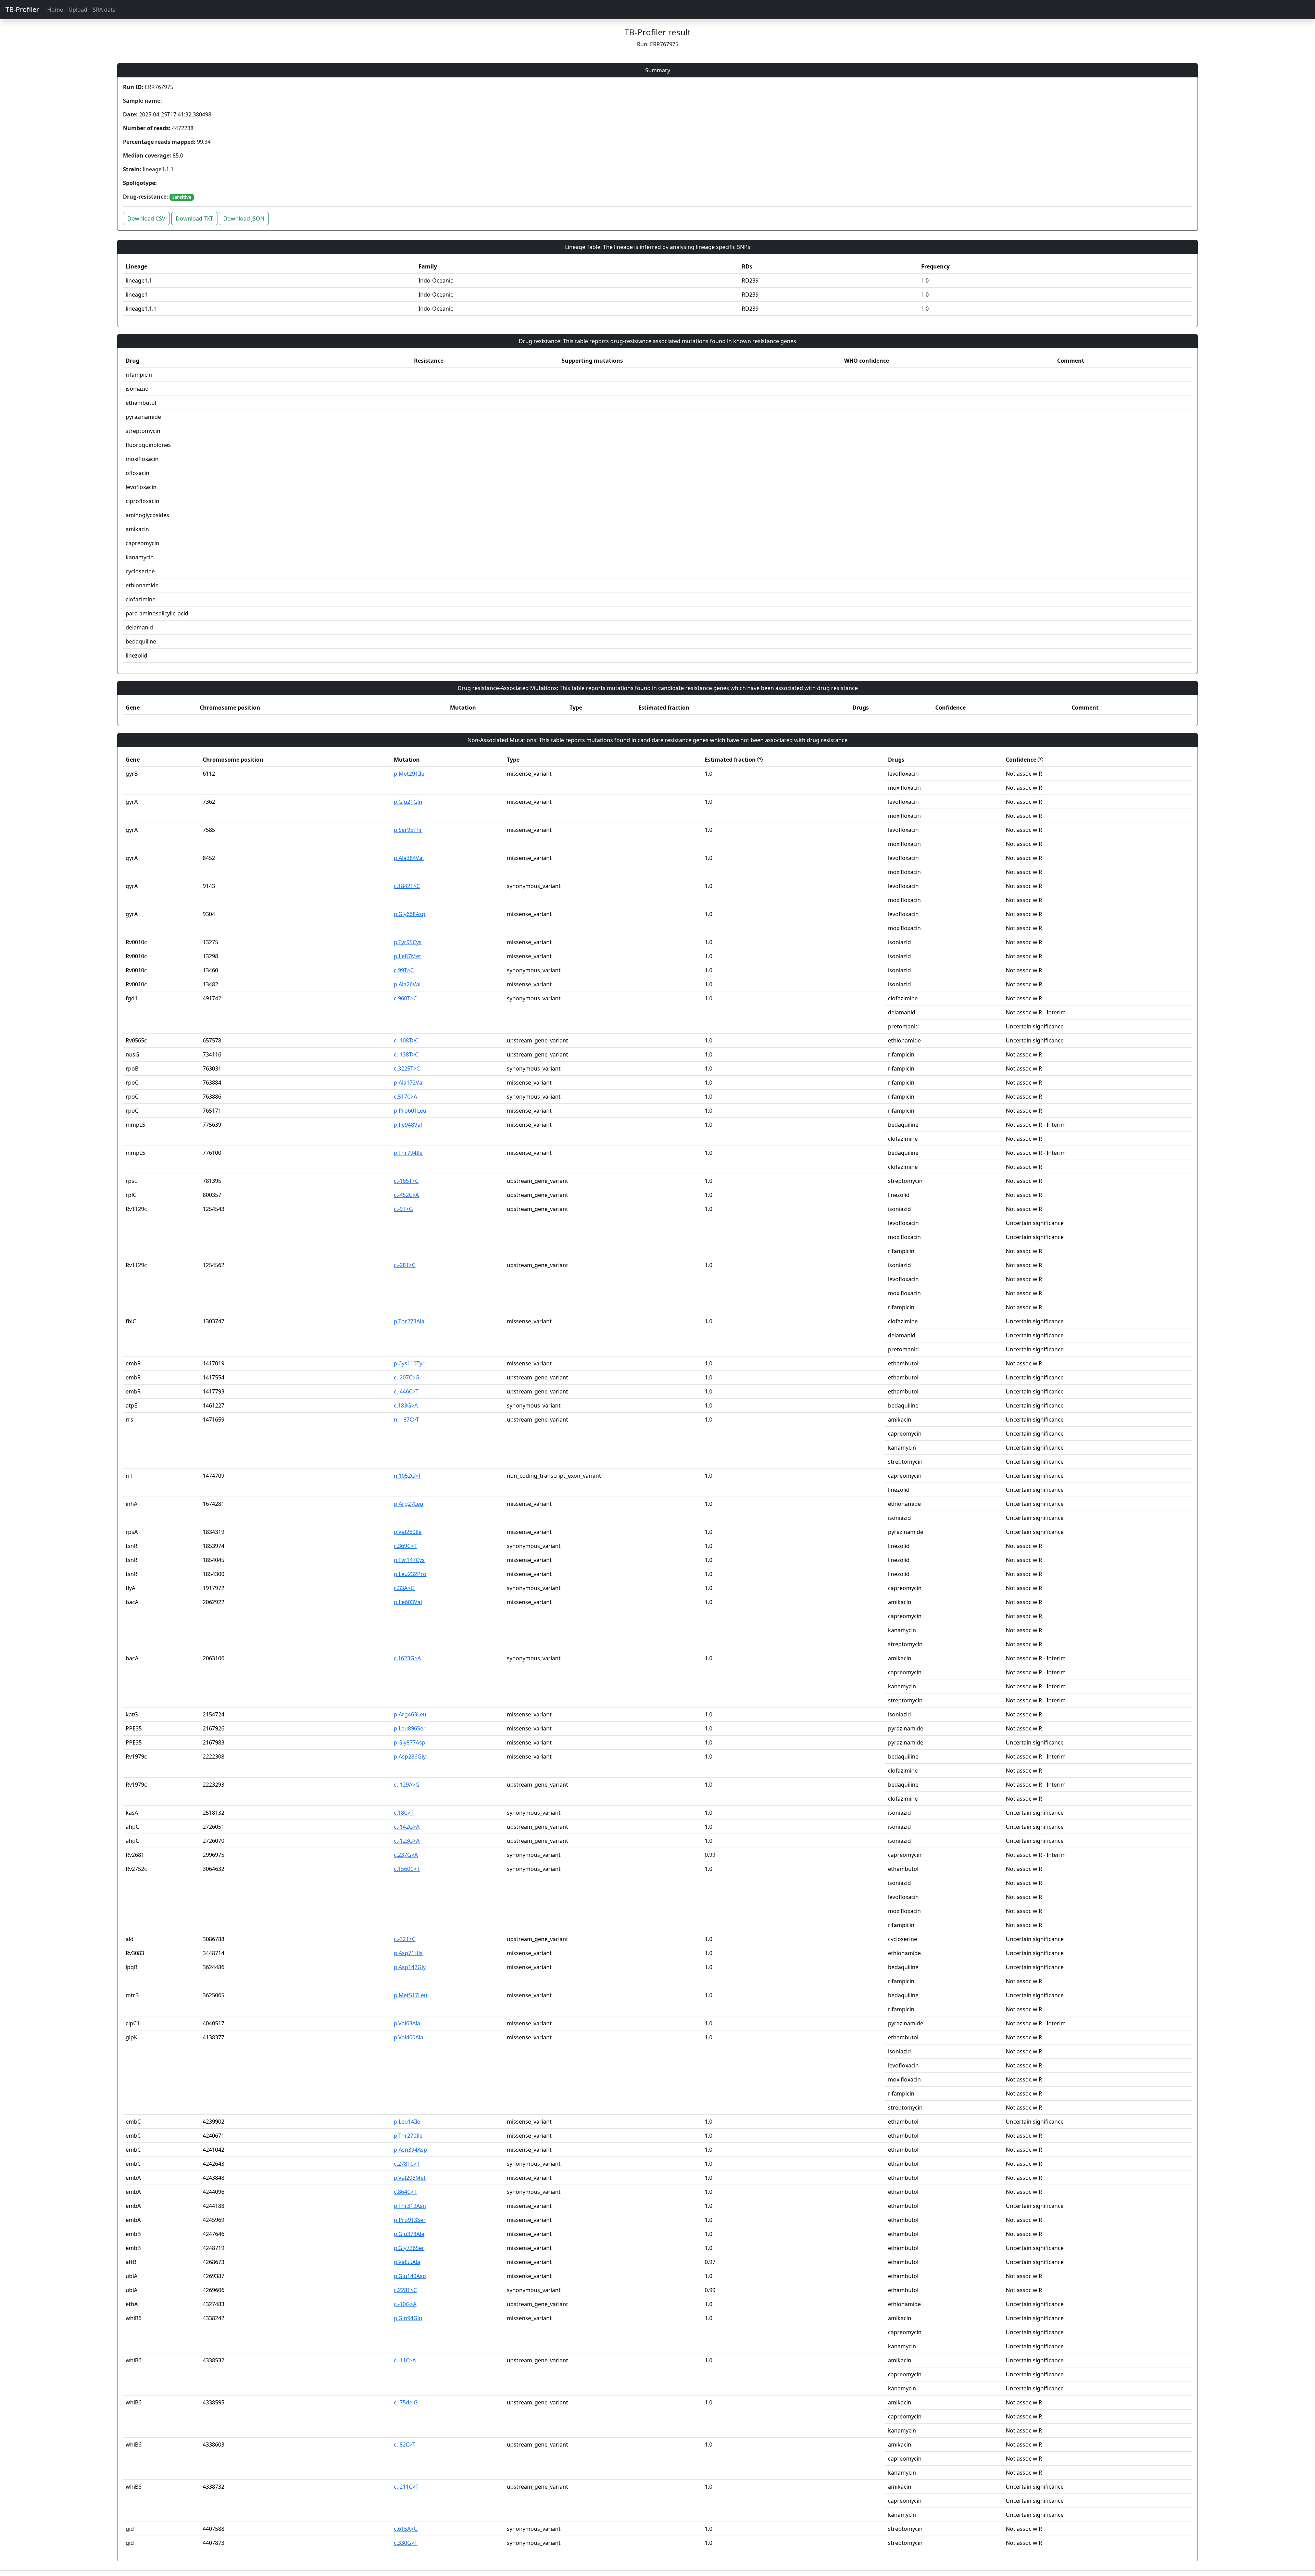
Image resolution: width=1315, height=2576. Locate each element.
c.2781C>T (407, 2164)
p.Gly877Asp (410, 1742)
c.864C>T (405, 2192)
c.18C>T (404, 1813)
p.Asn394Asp (410, 2150)
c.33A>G (404, 1588)
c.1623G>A (407, 1658)
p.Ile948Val (408, 1125)
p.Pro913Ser (410, 2220)
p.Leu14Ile (407, 2122)
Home (55, 10)
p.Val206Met (410, 2178)
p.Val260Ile (408, 1532)
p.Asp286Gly (410, 1756)
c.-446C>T (406, 1391)
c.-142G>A (407, 1827)
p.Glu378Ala (409, 2234)
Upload (78, 10)
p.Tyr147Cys (409, 1560)
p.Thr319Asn (410, 2206)
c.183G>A (406, 1405)
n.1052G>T (408, 1476)
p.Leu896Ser (410, 1728)
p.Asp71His (408, 1953)
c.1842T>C (407, 886)
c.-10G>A (405, 2304)
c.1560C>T (407, 1869)
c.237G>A (406, 1855)
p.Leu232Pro (410, 1574)
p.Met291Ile (409, 774)
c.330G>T (406, 2543)
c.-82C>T (405, 2444)
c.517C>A (405, 1097)
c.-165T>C (406, 1181)
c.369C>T (405, 1546)
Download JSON (244, 218)
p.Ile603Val (408, 1602)
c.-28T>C (405, 1265)
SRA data (104, 10)
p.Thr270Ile (408, 2136)
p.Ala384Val (409, 858)
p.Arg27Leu (409, 1504)
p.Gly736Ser (409, 2248)
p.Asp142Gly (410, 1967)
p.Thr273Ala (409, 1321)
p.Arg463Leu (410, 1714)
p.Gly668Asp (410, 914)
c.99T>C (404, 970)
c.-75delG (406, 2402)
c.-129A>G (407, 1785)
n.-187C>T (406, 1420)
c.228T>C (405, 2290)
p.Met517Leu (411, 1995)
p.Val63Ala (407, 2023)
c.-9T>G (403, 1209)
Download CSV (146, 218)
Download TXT (194, 218)
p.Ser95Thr (408, 830)
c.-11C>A (405, 2360)
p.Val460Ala (409, 2037)
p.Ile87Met (408, 956)
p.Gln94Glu (408, 2318)
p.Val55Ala (407, 2262)
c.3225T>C (407, 1068)
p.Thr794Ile (408, 1153)
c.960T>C (405, 998)
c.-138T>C (406, 1054)
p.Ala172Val (409, 1083)
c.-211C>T (406, 2487)
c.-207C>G (407, 1377)
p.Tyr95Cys (408, 942)
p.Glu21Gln (408, 802)
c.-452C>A (406, 1195)
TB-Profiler (22, 9)
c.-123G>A (407, 1841)
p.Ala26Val (407, 984)
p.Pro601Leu (410, 1111)
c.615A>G (406, 2529)
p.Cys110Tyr (409, 1363)
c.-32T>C (405, 1939)
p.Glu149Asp (410, 2276)
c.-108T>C (406, 1040)
